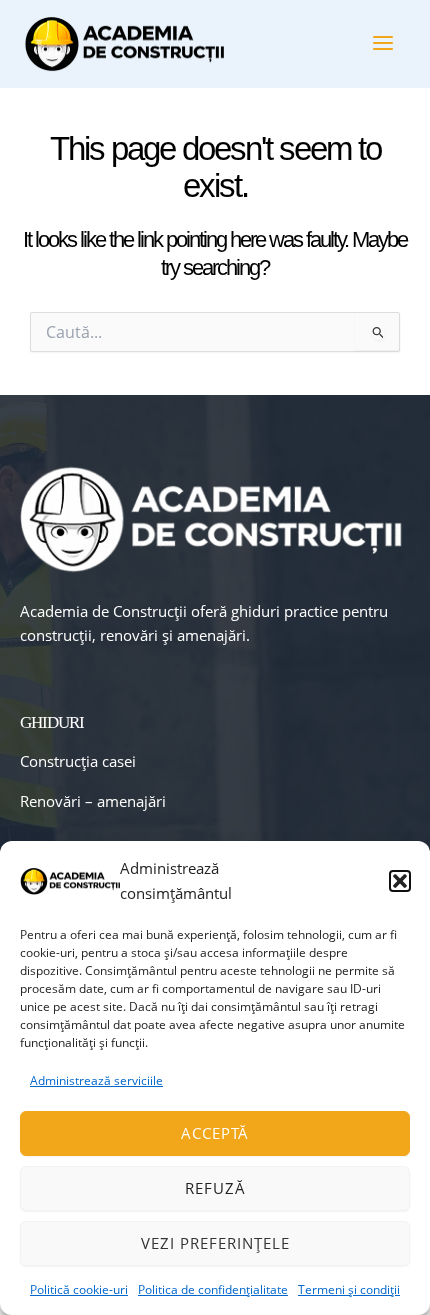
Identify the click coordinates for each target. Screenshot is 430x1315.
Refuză (215, 1188)
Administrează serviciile (96, 1080)
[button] (400, 881)
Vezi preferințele (215, 1243)
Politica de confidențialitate (213, 1289)
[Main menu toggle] (383, 43)
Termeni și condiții (349, 1289)
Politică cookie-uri (79, 1289)
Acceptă (215, 1133)
